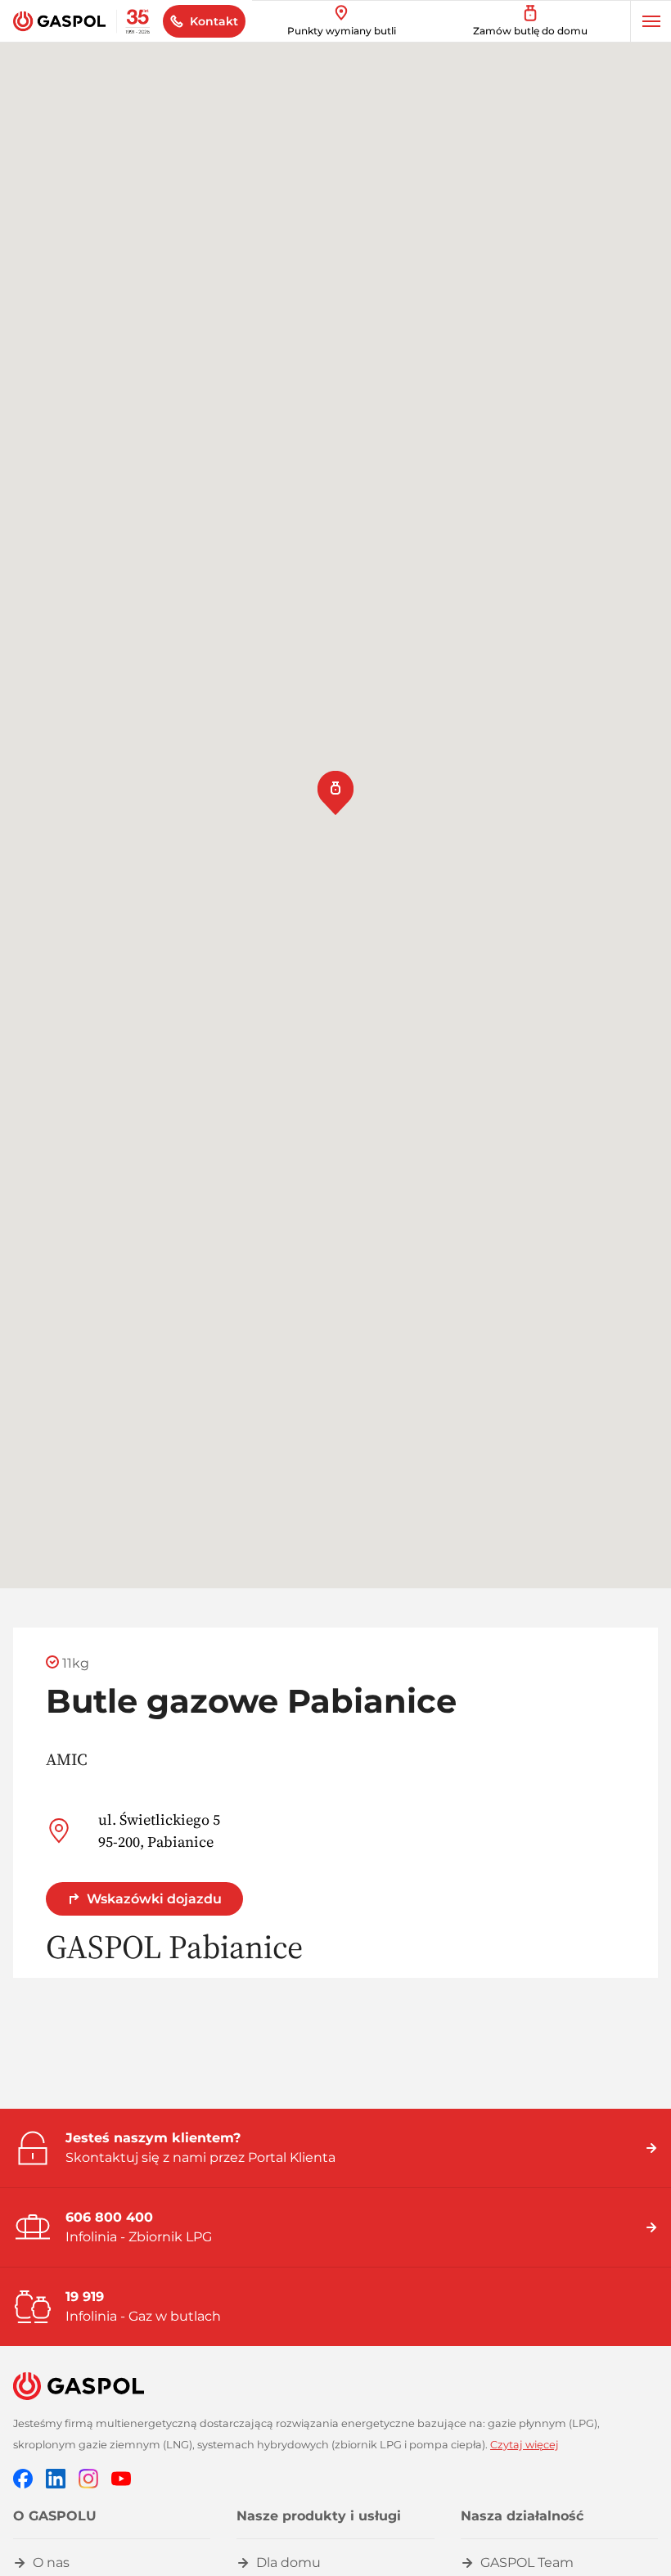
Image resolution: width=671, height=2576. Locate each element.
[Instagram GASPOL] (88, 2477)
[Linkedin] (56, 2477)
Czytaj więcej (525, 2445)
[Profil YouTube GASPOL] (121, 2477)
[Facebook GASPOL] (23, 2477)
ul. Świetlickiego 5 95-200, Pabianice (159, 1831)
